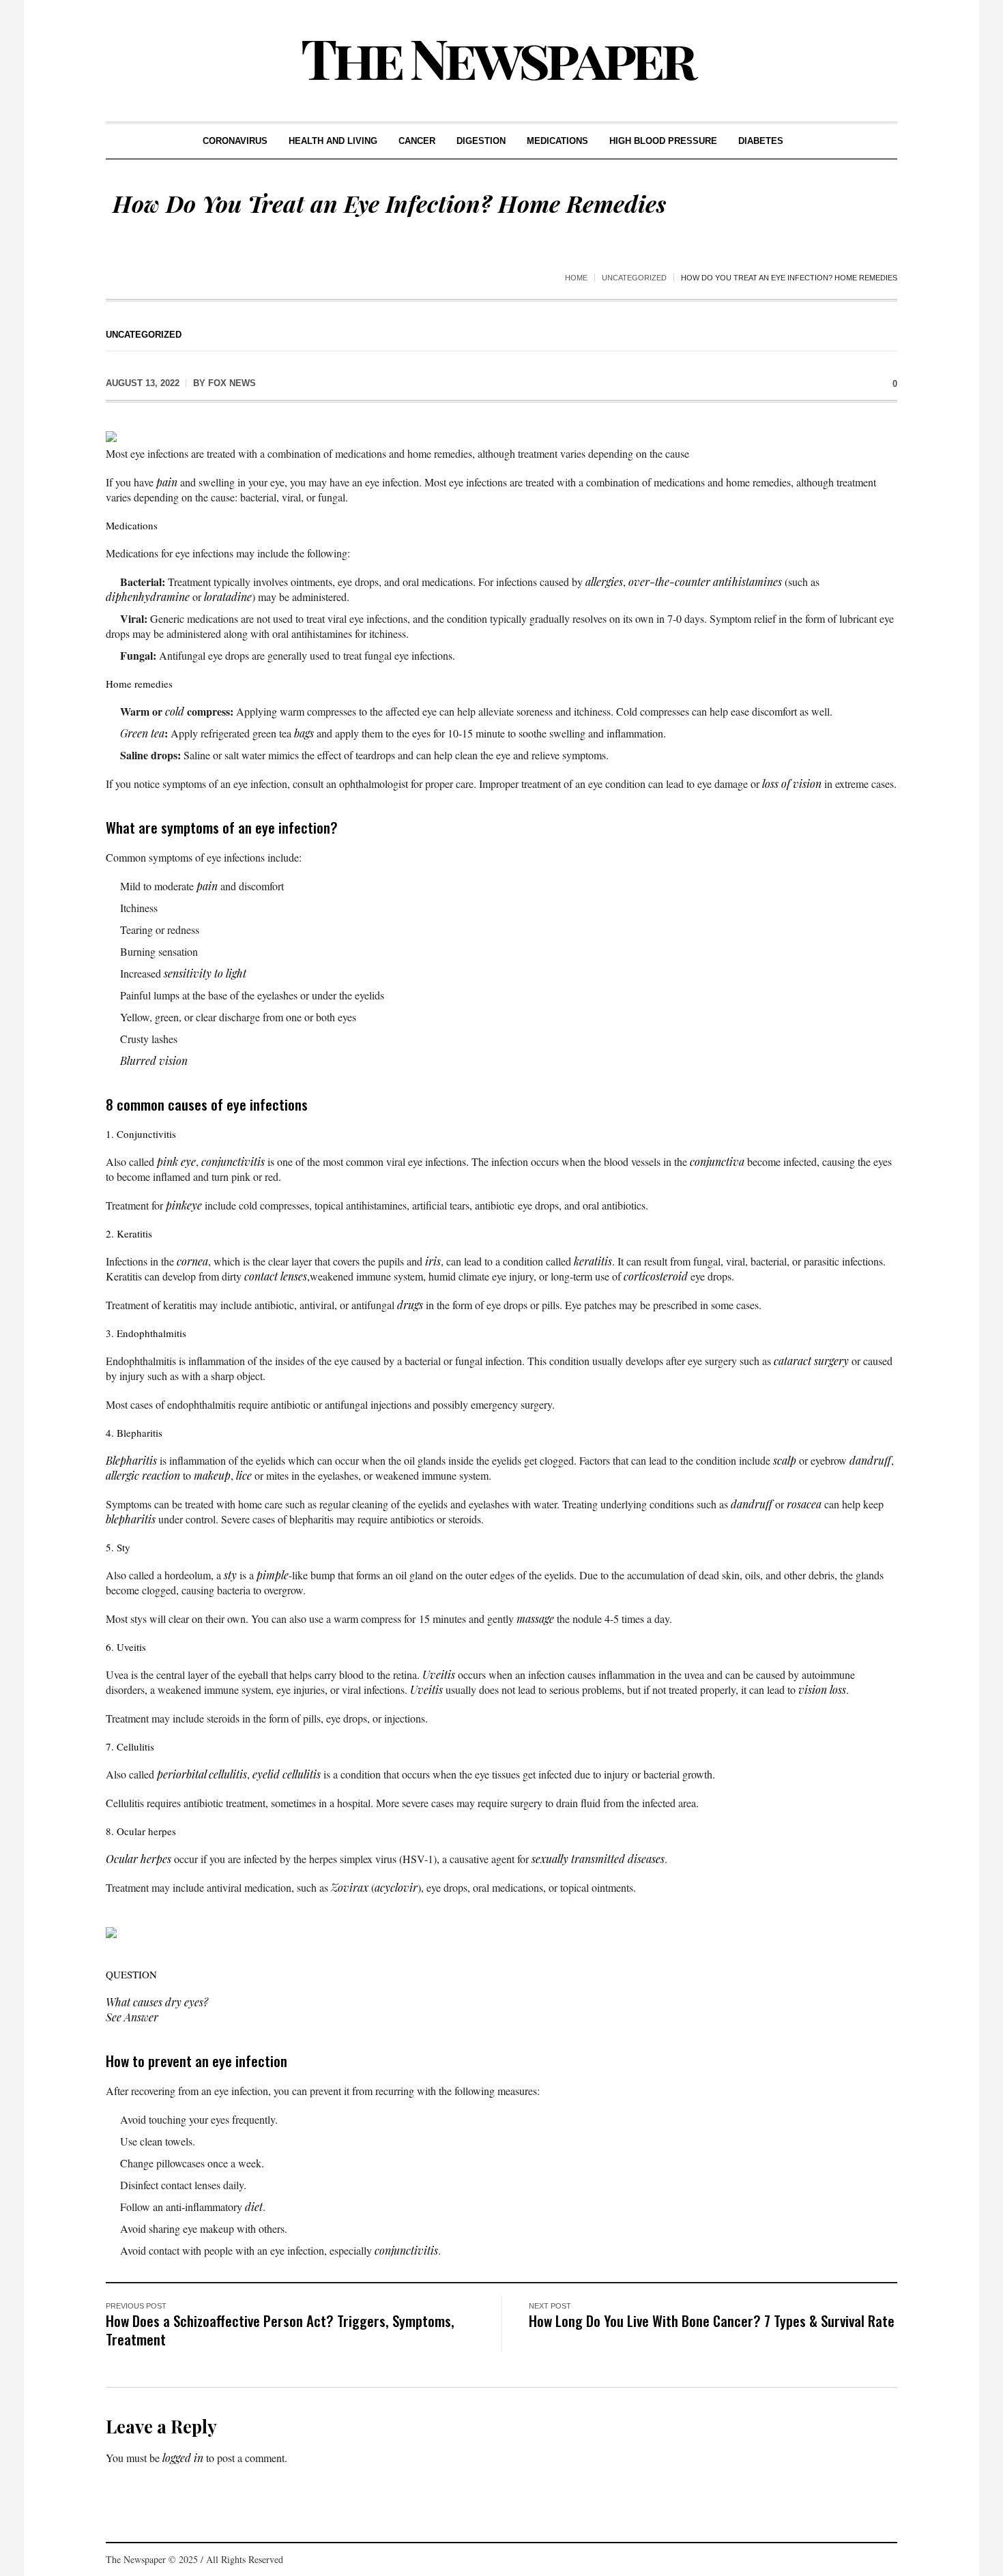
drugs (410, 1305)
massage (535, 1619)
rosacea (804, 1504)
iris (433, 1261)
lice (244, 1475)
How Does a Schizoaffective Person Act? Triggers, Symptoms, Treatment (280, 2330)
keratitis (593, 1261)
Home (576, 278)
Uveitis (439, 1674)
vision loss (822, 1689)
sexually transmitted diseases (598, 1859)
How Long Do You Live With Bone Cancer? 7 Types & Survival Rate (712, 2321)
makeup (212, 1475)
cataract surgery (811, 1361)
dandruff (870, 1460)
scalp (785, 1460)
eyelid (266, 1774)
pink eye (176, 1161)
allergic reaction (143, 1475)
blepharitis (131, 1519)
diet (254, 2207)
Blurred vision (154, 1060)
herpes (156, 1859)
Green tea (142, 733)
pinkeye (184, 1205)
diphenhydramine (148, 597)
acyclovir (396, 1887)
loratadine (228, 597)
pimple (273, 1575)
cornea (192, 1261)
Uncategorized (634, 278)
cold (175, 711)
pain (167, 482)
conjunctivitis (233, 1161)
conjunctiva (717, 1161)
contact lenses (276, 1276)
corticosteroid (656, 1276)
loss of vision (792, 784)
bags (304, 733)
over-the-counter (669, 582)
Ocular (122, 1859)
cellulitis (302, 1774)
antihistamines (747, 582)
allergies (604, 582)
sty (230, 1575)
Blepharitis (131, 1460)
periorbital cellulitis (202, 1774)
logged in (183, 2458)
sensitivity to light (205, 973)
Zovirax (350, 1887)
